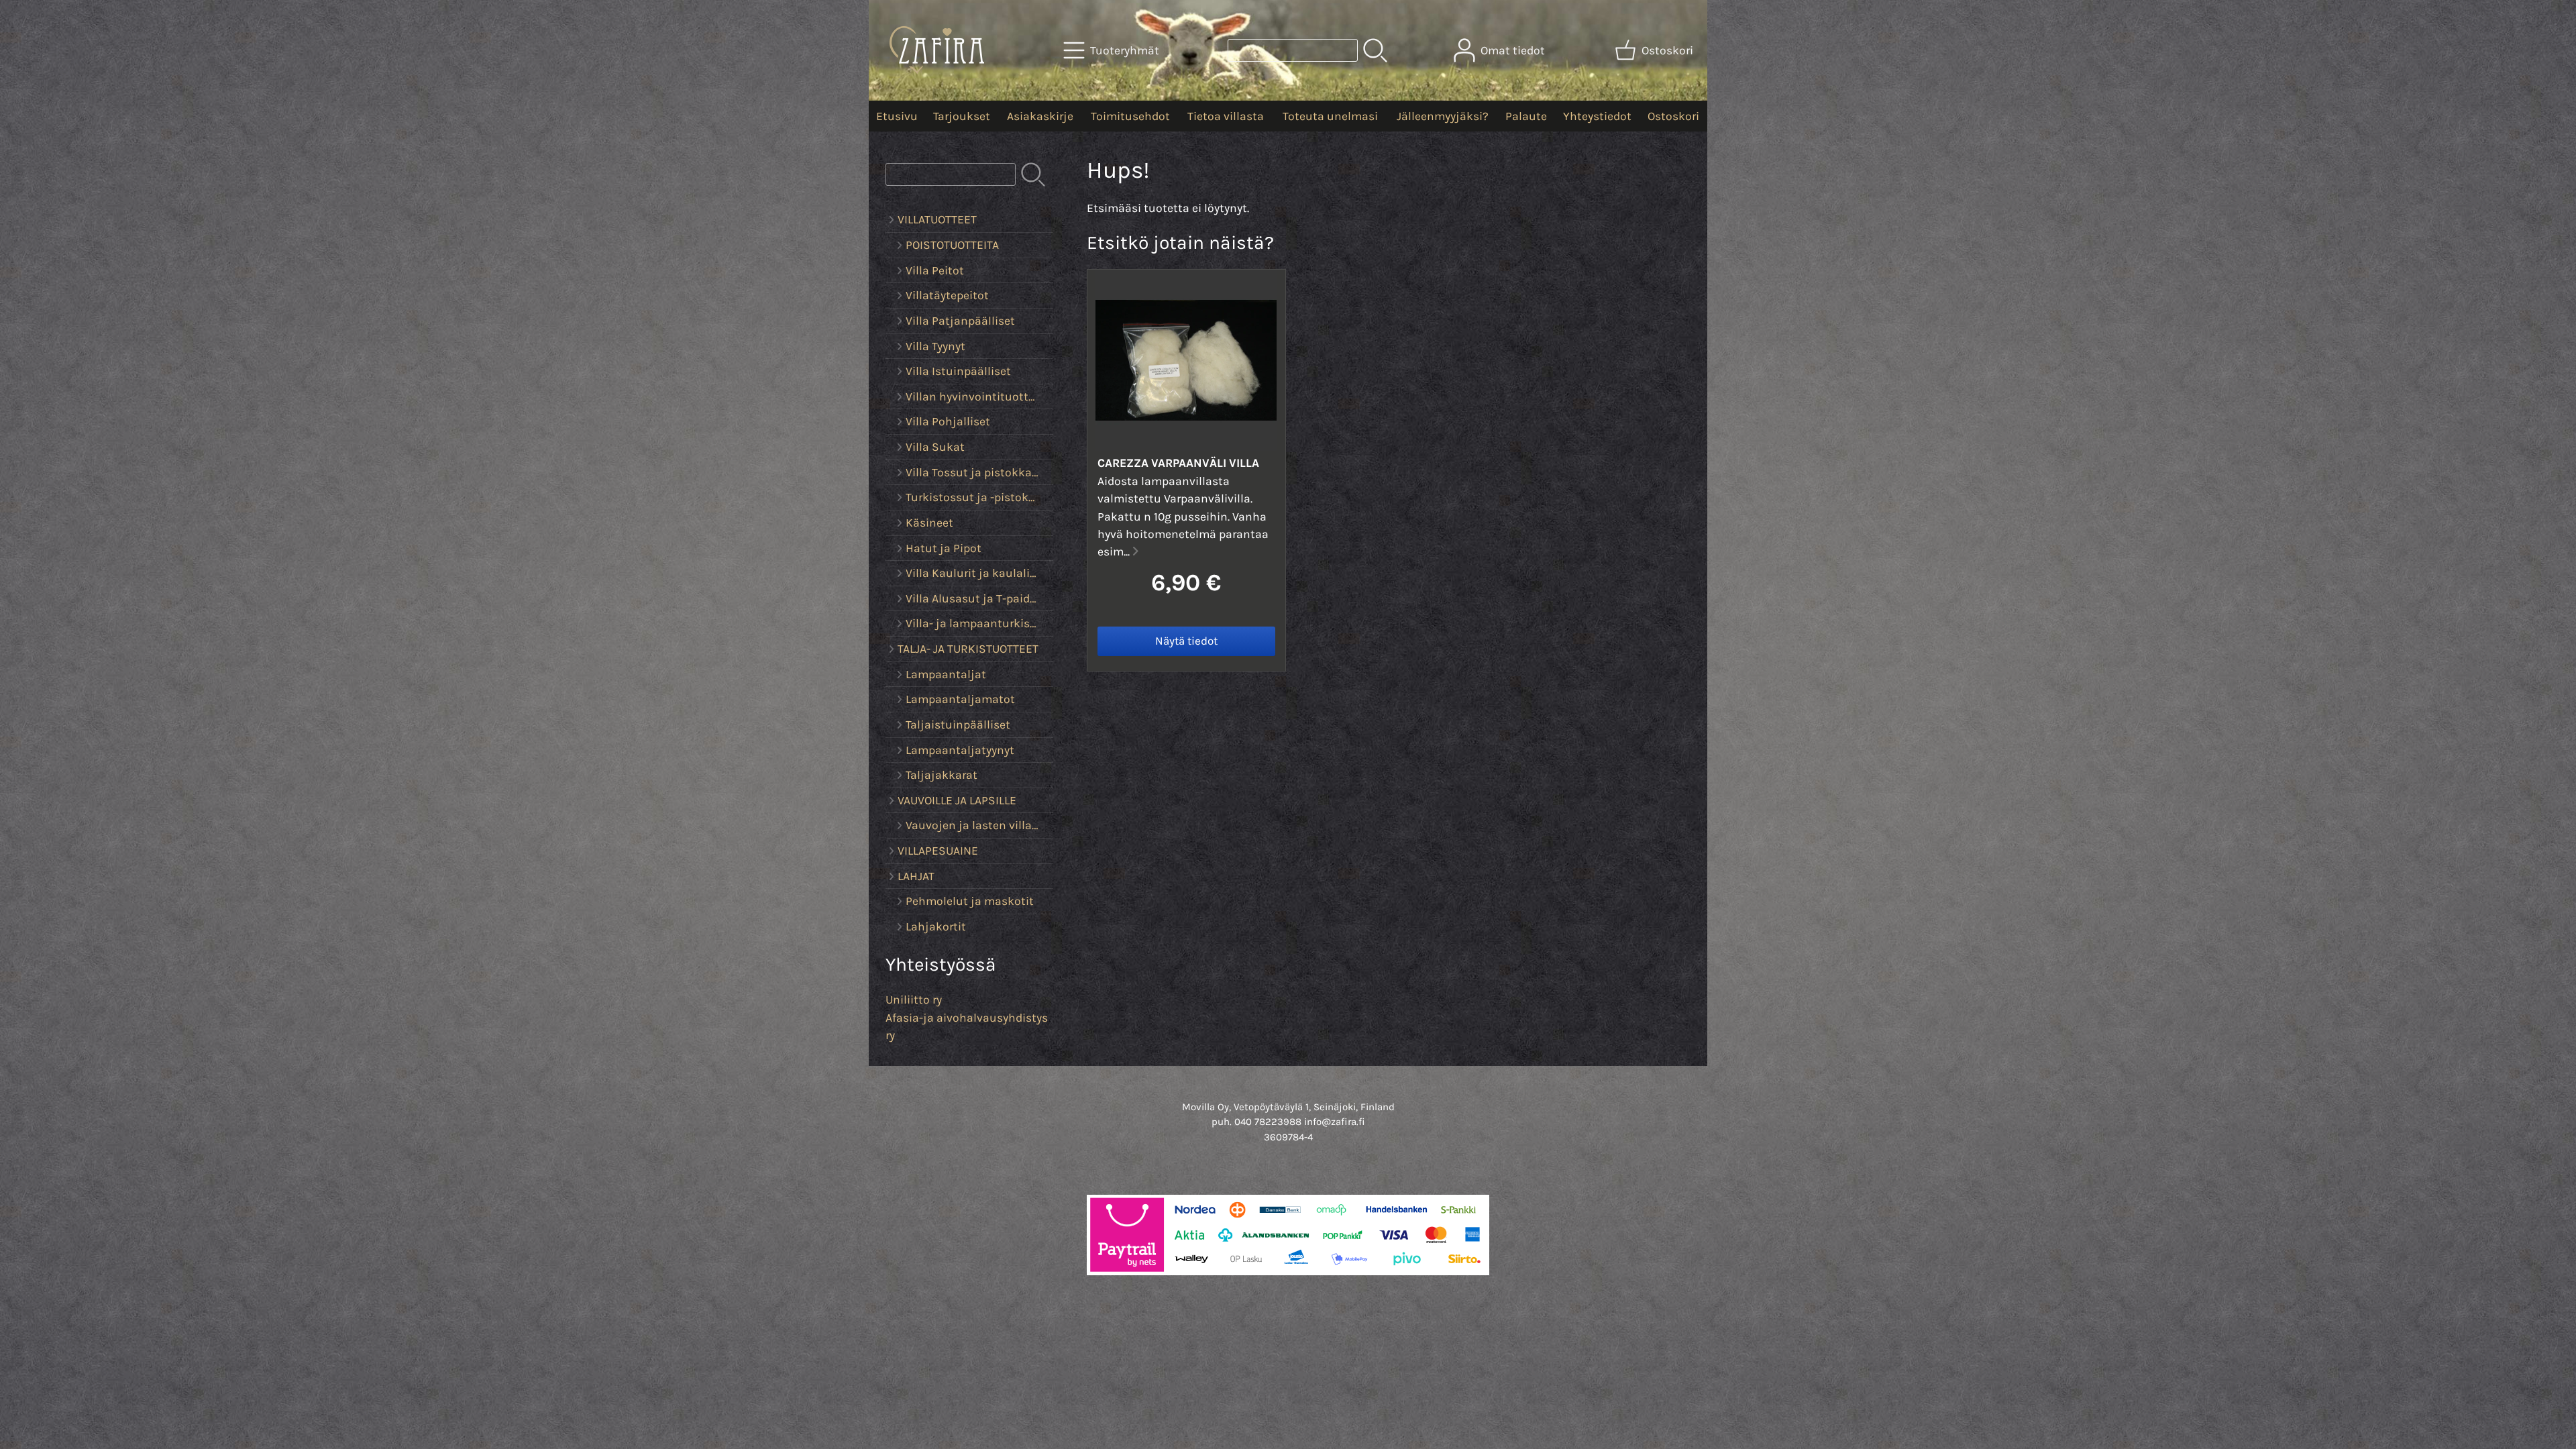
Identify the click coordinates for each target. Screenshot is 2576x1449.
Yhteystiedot (1597, 116)
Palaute (1526, 116)
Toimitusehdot (1130, 116)
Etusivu (897, 116)
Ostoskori (1673, 116)
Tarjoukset (962, 116)
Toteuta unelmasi (1330, 116)
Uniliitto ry (914, 1000)
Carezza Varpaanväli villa (1178, 463)
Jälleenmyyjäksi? (1443, 116)
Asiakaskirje (1040, 116)
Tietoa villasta (1226, 116)
